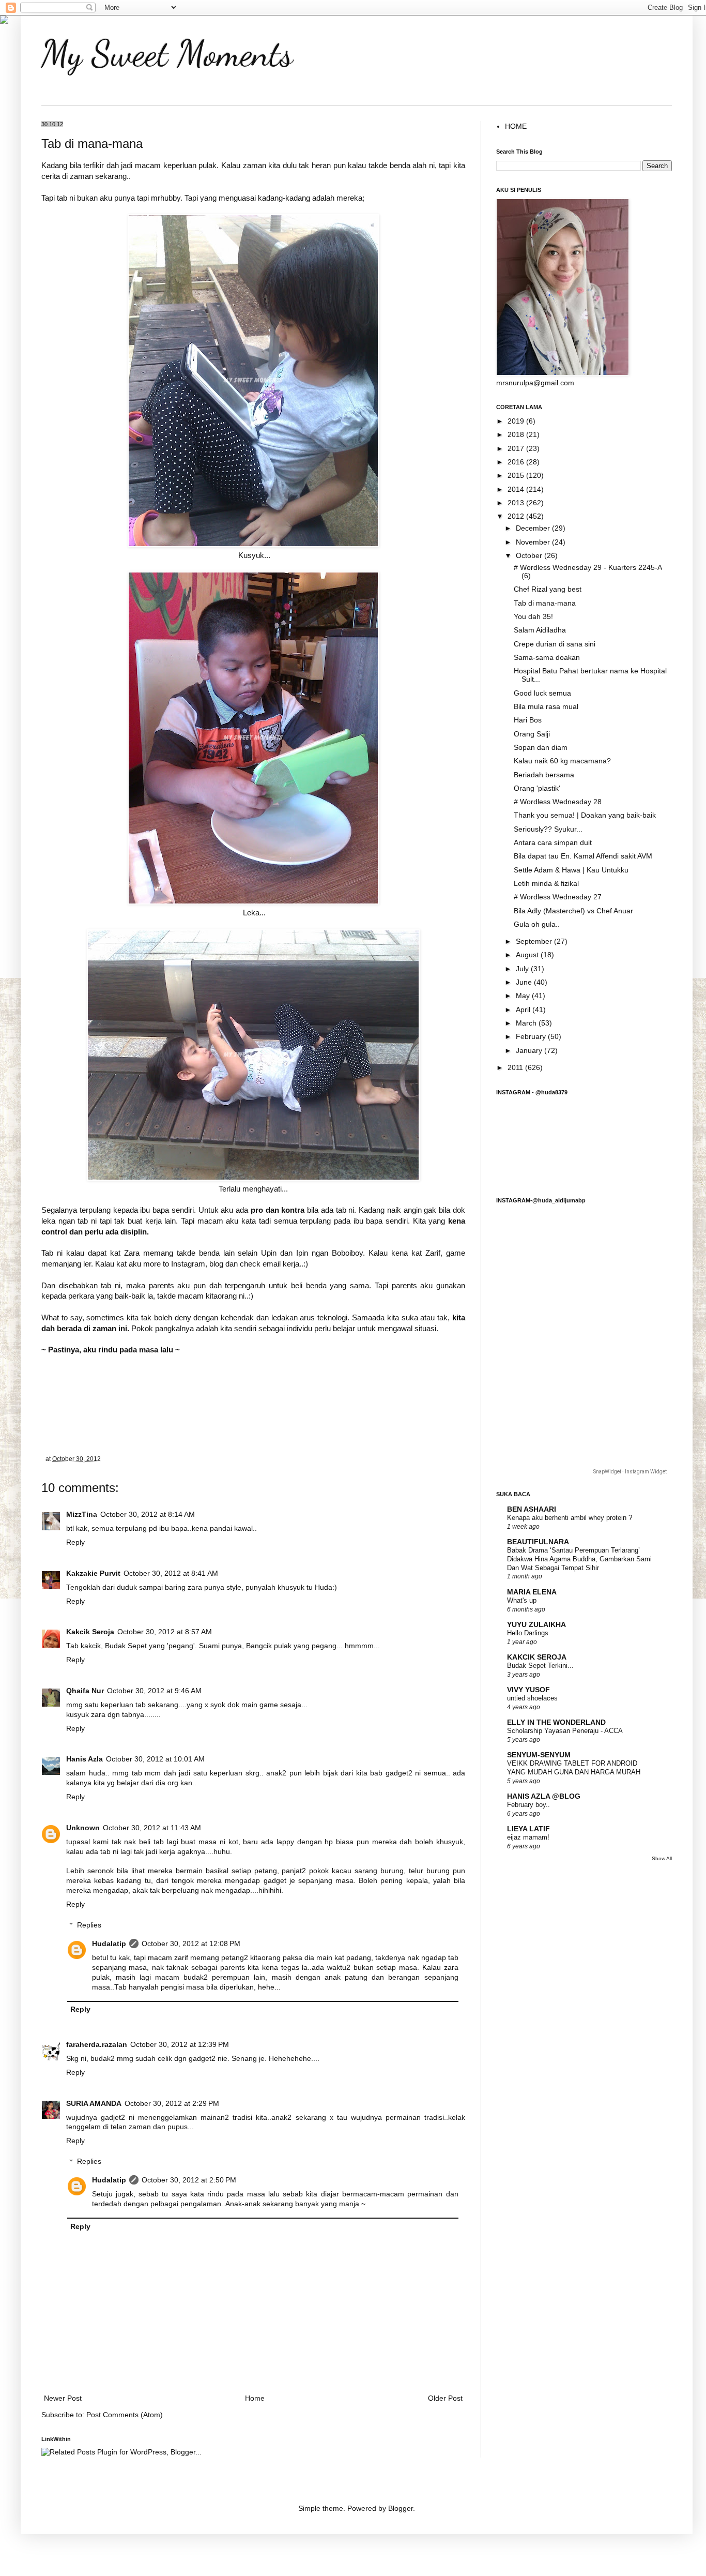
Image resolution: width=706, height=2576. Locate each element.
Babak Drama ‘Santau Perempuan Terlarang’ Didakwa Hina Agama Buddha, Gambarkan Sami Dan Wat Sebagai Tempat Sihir (579, 1559)
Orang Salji (532, 734)
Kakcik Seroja (90, 1632)
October (530, 556)
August (528, 955)
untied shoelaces (532, 1698)
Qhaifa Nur (85, 1691)
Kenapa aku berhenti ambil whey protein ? (570, 1518)
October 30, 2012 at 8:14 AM (148, 1515)
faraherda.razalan (97, 2045)
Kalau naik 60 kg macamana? (562, 761)
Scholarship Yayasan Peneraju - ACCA (565, 1731)
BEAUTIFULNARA (538, 1542)
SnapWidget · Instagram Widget (630, 1472)
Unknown (83, 1828)
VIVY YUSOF (528, 1690)
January (530, 1051)
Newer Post (63, 2398)
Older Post (445, 2398)
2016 (517, 462)
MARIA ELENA (532, 1592)
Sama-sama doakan (547, 658)
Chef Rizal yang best (548, 589)
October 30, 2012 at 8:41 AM (171, 1573)
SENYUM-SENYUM (539, 1755)
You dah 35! (533, 617)
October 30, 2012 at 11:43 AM (152, 1828)
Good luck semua (542, 693)
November (534, 542)
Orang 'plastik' (537, 788)
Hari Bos (528, 720)
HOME (516, 126)
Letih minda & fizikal (546, 884)
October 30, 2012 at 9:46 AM (154, 1691)
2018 (517, 435)
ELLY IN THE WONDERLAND (556, 1722)
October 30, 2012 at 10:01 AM (155, 1759)
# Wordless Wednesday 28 (558, 802)
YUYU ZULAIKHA (536, 1625)
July (523, 969)
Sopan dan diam (541, 748)
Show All (662, 1858)
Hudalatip (109, 1944)
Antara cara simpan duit (553, 843)
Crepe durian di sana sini (555, 644)
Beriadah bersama (544, 775)
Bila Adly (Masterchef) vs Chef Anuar (573, 911)
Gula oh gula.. (537, 924)
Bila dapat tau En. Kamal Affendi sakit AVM (583, 856)
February (532, 1037)
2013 (517, 503)
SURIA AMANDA (94, 2104)
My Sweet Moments (167, 54)
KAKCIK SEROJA (537, 1657)
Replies (89, 1925)
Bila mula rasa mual (546, 707)
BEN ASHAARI (532, 1509)
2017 (517, 449)
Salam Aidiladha (540, 630)
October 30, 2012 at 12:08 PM (191, 1944)
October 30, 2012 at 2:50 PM (189, 2180)
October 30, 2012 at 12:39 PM (180, 2045)
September (535, 941)
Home (255, 2398)
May (524, 996)
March (527, 1023)
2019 (517, 421)
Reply (75, 1542)
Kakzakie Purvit (93, 1573)
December (534, 528)
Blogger (401, 2509)
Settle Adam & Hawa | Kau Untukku (571, 870)
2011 (516, 1068)
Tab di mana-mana (545, 603)
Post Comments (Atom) (125, 2415)
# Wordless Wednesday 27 (558, 897)
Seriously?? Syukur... (548, 829)
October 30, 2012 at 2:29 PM (172, 2104)
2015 (517, 476)
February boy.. (528, 1805)
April (524, 1010)
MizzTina (82, 1515)
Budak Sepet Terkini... (540, 1666)
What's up (522, 1600)
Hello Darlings (528, 1633)
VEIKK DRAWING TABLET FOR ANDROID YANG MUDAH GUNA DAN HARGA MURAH (574, 1768)
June (525, 982)
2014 (517, 489)
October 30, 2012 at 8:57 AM (165, 1632)
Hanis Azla (85, 1759)
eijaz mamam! (528, 1837)
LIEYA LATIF (528, 1829)
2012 (517, 516)
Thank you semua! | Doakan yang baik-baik (585, 815)
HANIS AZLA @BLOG (544, 1796)
